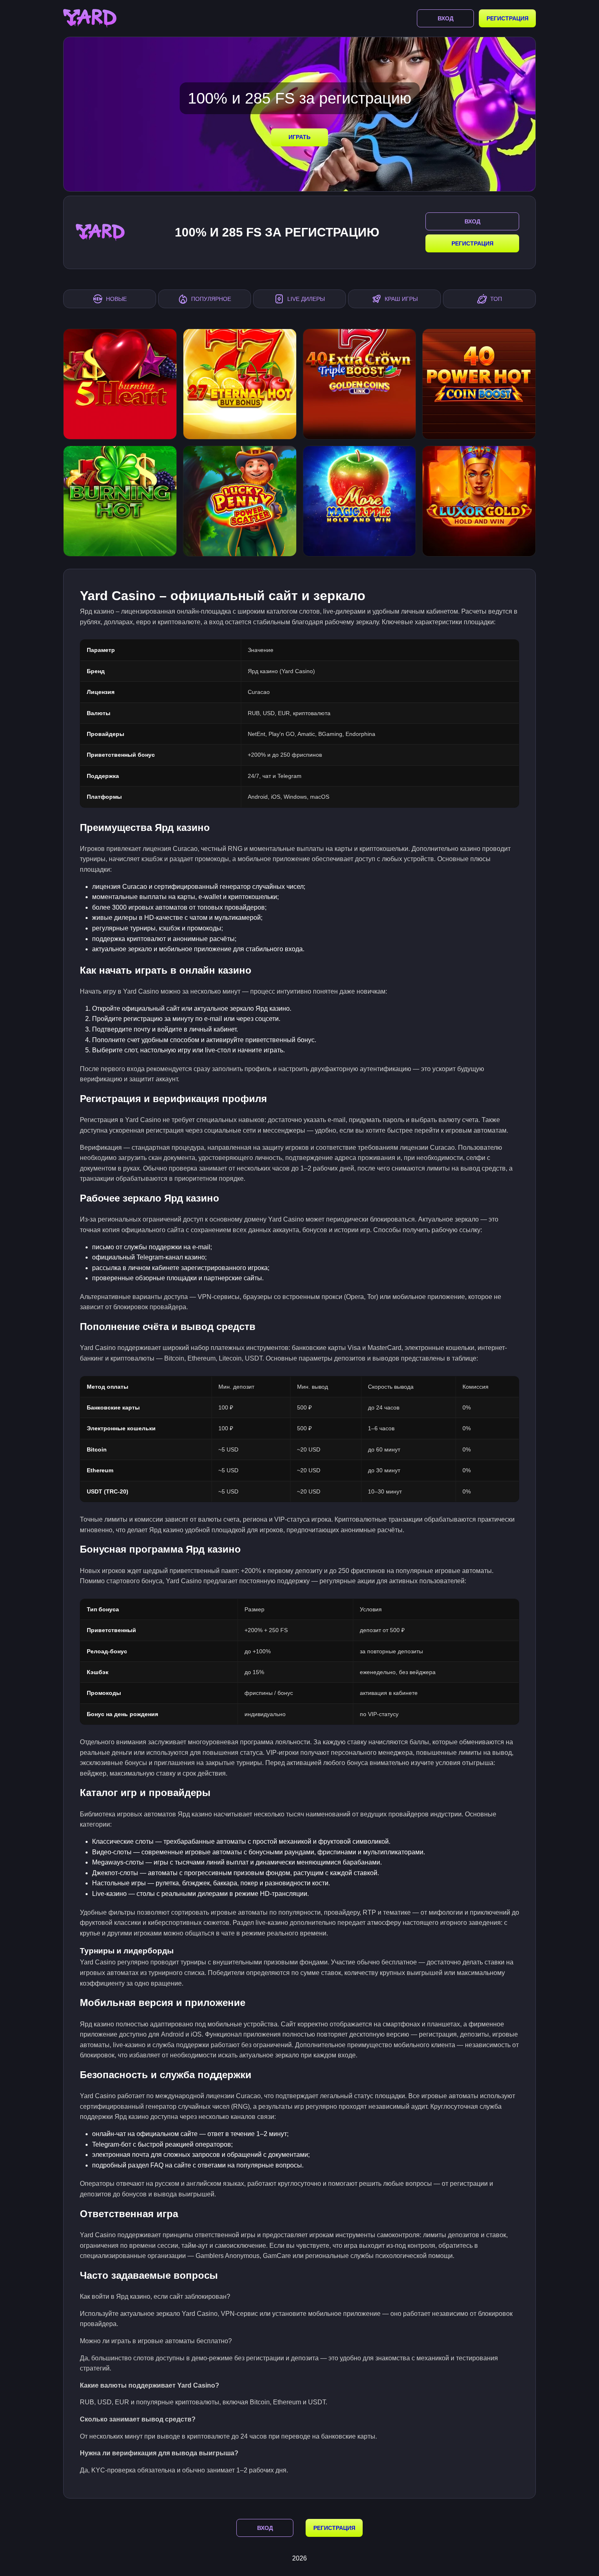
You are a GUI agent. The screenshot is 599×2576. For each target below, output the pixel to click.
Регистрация (508, 18)
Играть (299, 137)
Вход (446, 18)
